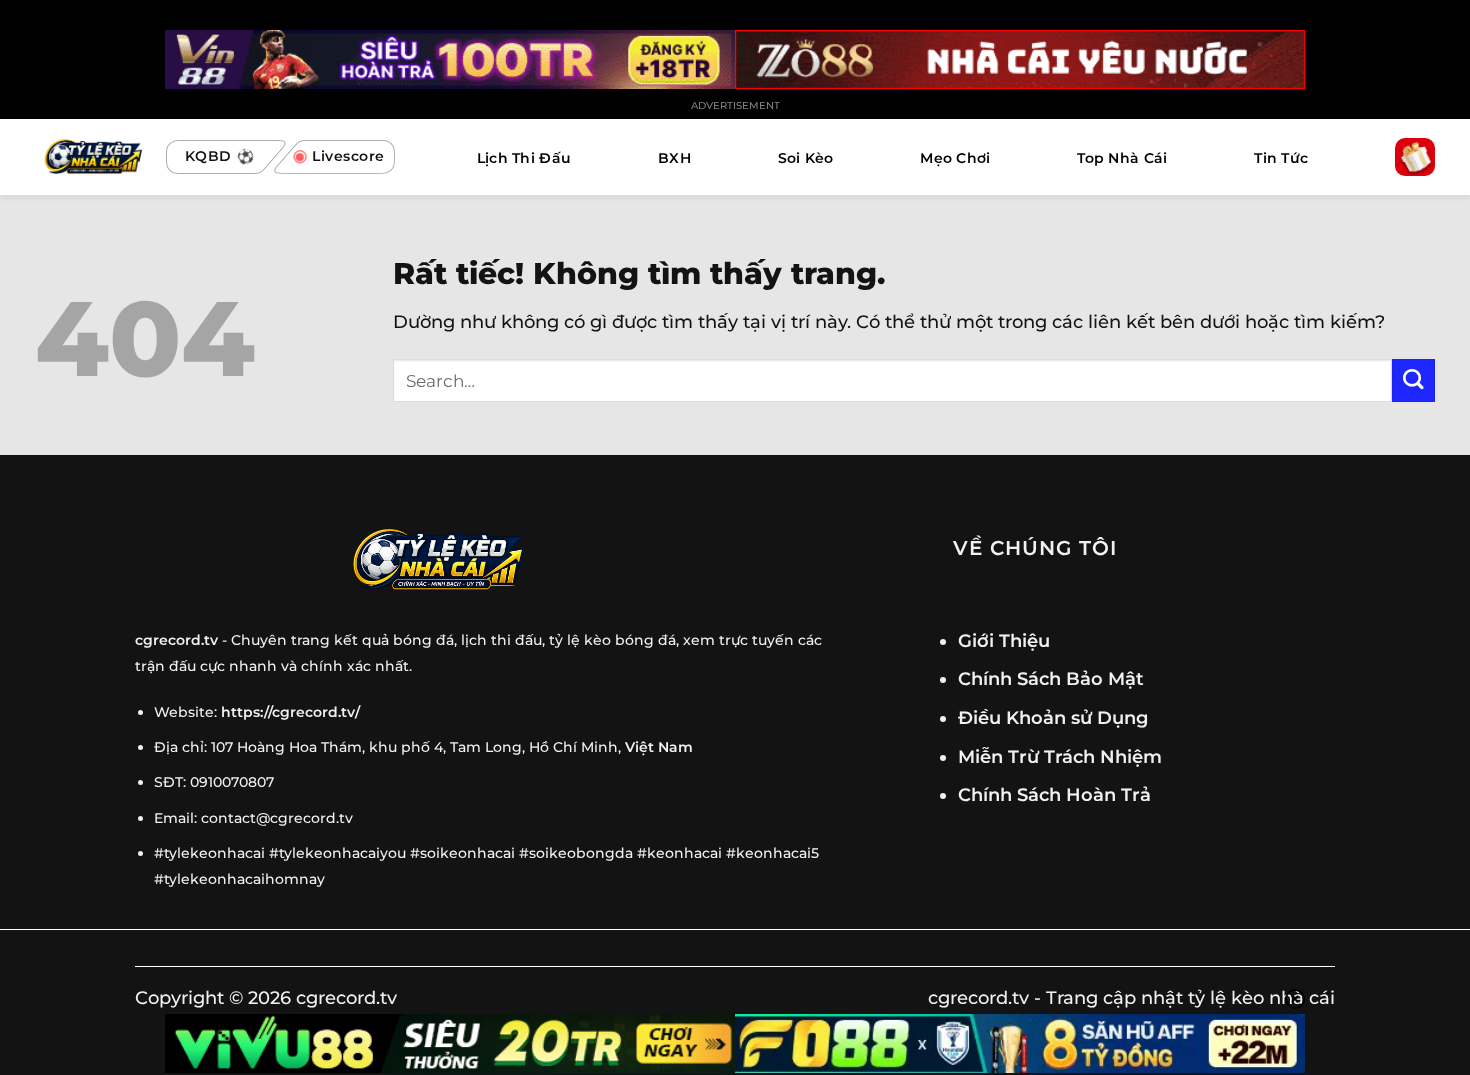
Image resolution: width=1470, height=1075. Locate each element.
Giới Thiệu (1004, 640)
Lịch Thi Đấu (524, 158)
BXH (674, 158)
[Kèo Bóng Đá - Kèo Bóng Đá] (91, 157)
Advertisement (735, 105)
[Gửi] (1413, 380)
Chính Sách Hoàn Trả (1054, 794)
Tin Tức (1281, 158)
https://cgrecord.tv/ (290, 712)
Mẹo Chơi (955, 158)
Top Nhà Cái (1122, 158)
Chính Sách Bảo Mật (1051, 678)
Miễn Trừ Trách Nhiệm (1060, 756)
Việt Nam (659, 747)
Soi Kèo (806, 158)
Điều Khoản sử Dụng (1053, 717)
